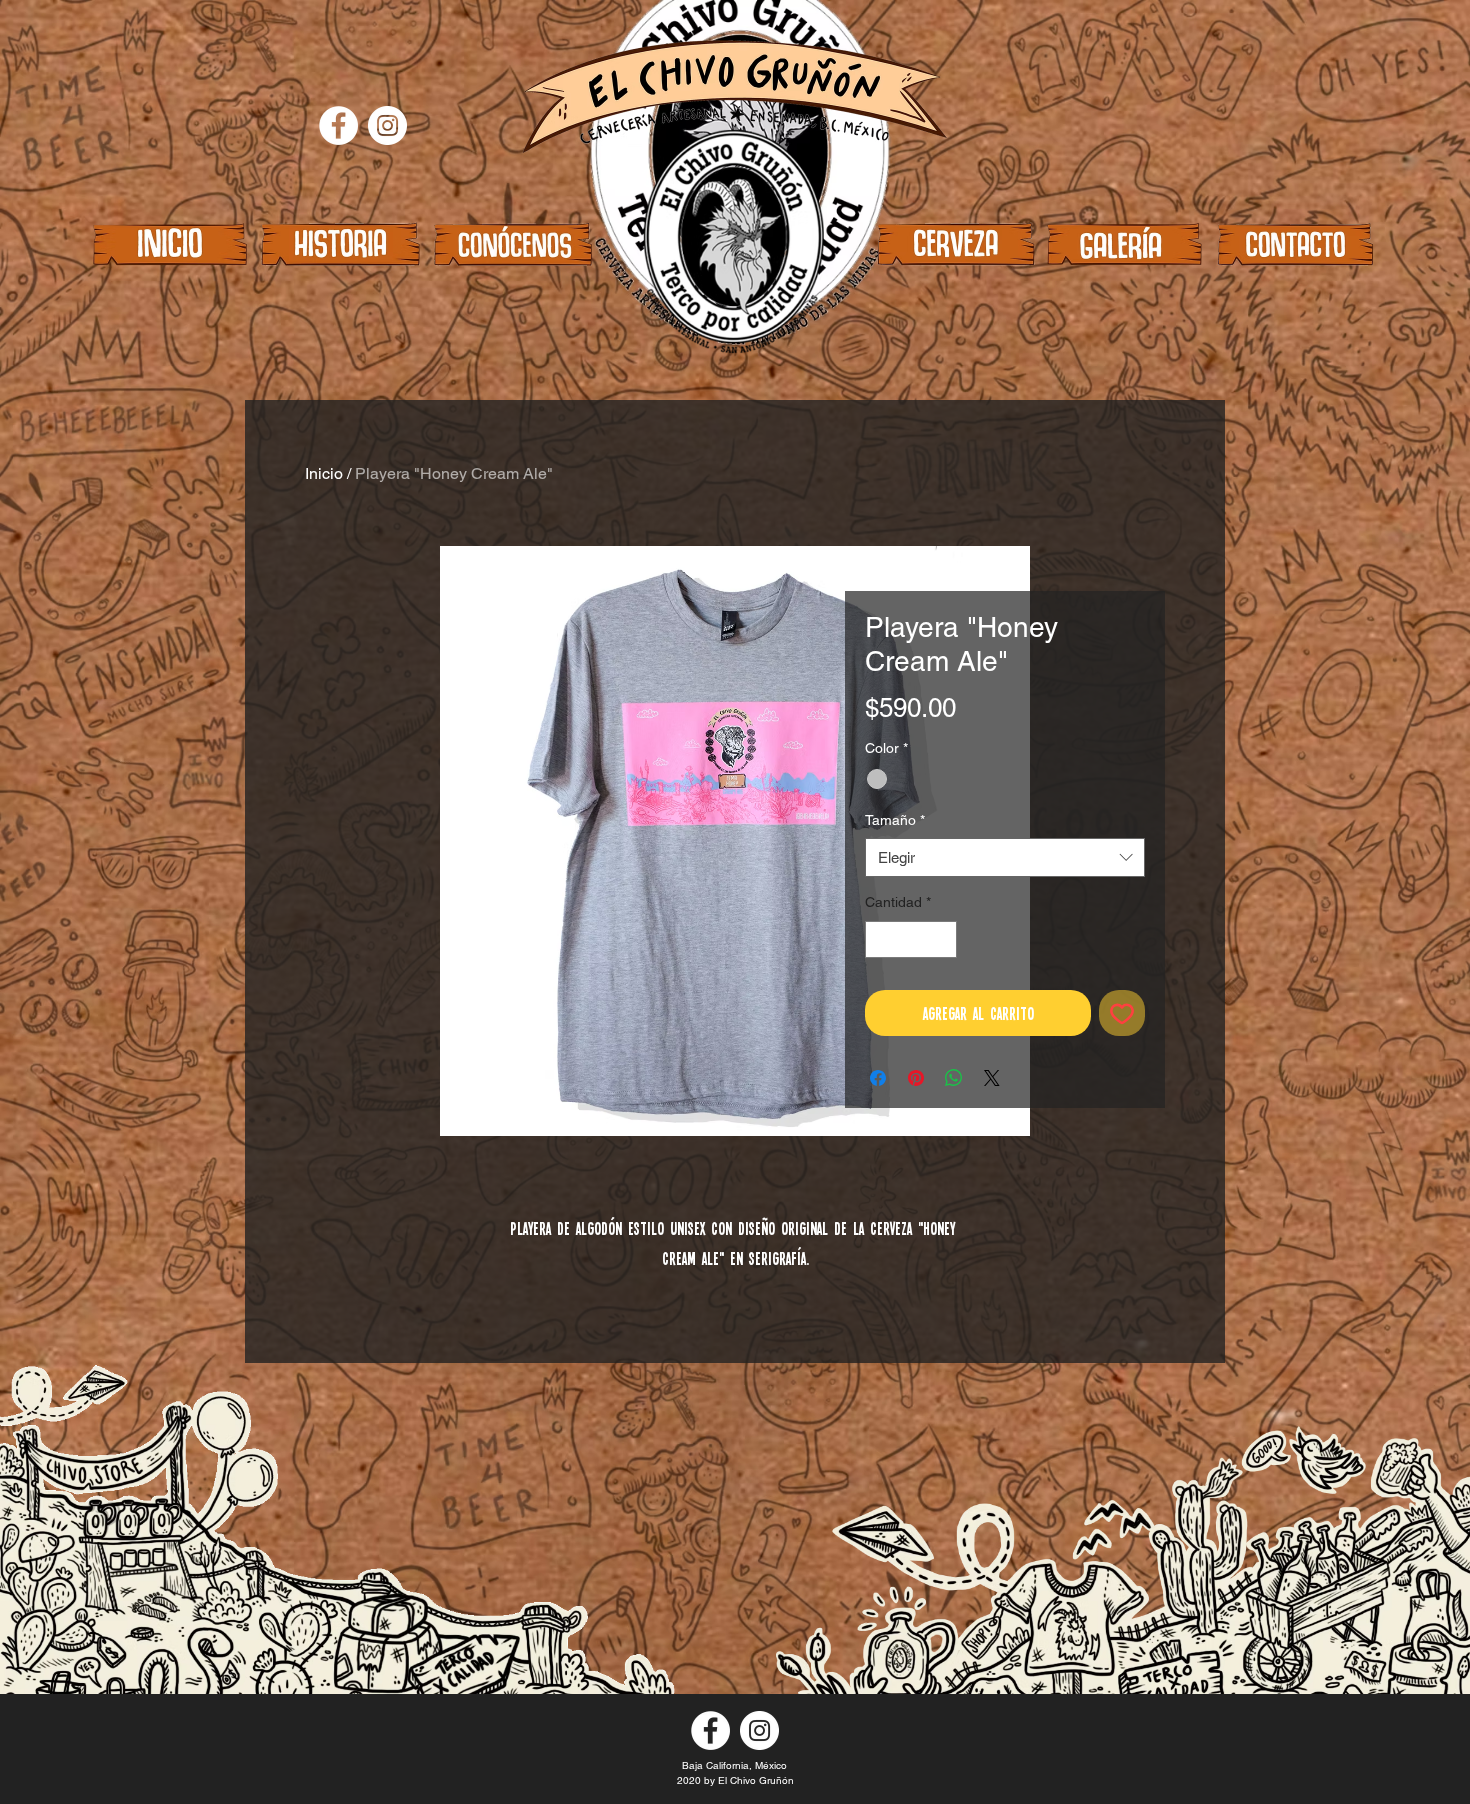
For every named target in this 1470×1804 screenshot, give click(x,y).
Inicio (324, 473)
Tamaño (895, 820)
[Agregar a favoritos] (1122, 1013)
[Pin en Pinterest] (916, 1078)
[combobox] (1005, 857)
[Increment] (941, 939)
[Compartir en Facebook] (878, 1078)
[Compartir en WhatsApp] (954, 1078)
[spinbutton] (911, 939)
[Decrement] (880, 939)
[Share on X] (992, 1078)
